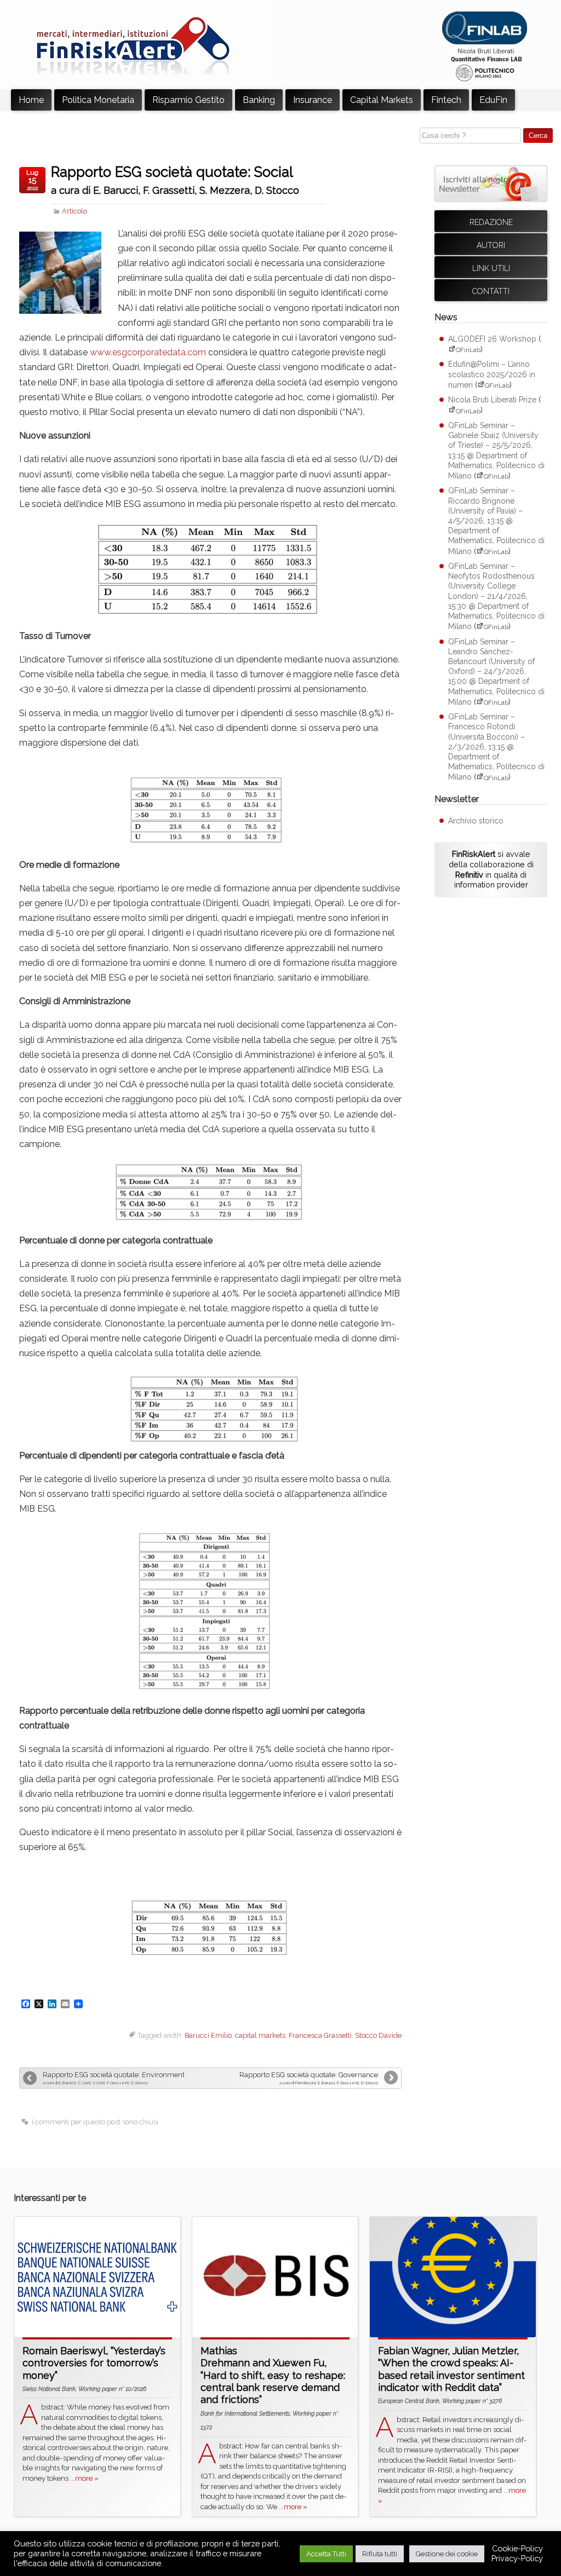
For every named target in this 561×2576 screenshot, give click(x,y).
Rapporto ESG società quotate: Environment (114, 2075)
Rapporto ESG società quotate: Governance (309, 2075)
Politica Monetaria (98, 100)
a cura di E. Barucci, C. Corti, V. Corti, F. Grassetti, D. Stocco (95, 2083)
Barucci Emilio (208, 2035)
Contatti (491, 291)
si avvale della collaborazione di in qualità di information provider (491, 869)
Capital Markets (382, 100)
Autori (491, 245)
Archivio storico (476, 821)
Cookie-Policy (517, 2548)
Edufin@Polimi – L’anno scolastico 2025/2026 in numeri (492, 374)
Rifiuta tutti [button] (380, 2554)
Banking (259, 100)
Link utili (491, 268)
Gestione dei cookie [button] (447, 2554)
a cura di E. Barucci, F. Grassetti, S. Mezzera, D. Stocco (175, 191)
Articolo (75, 211)
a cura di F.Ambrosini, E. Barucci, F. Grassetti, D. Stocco (329, 2083)
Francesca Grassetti (320, 2035)
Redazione (491, 222)
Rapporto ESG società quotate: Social (172, 172)
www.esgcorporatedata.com (148, 352)
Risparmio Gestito (188, 100)
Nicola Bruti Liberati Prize (492, 400)
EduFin (493, 100)
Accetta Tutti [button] (326, 2554)
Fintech (446, 100)
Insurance (313, 100)
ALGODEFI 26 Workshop (492, 339)
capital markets (260, 2035)
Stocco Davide (378, 2035)
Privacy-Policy (517, 2558)
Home (31, 100)
